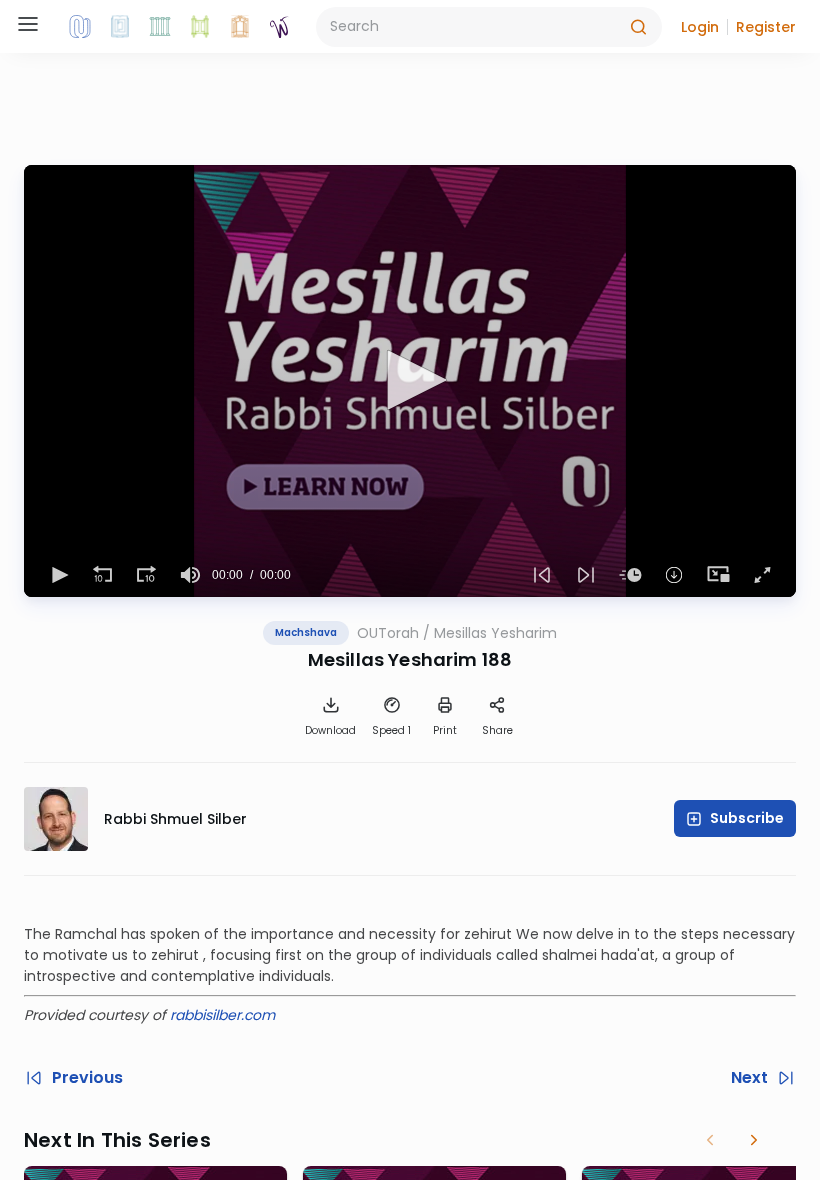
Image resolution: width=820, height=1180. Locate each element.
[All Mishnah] (120, 27)
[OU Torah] (80, 27)
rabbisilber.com (222, 1015)
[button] (700, 27)
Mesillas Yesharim (495, 633)
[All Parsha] (200, 27)
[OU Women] (280, 27)
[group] (190, 575)
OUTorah (388, 633)
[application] (410, 381)
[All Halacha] (160, 27)
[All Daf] (240, 27)
